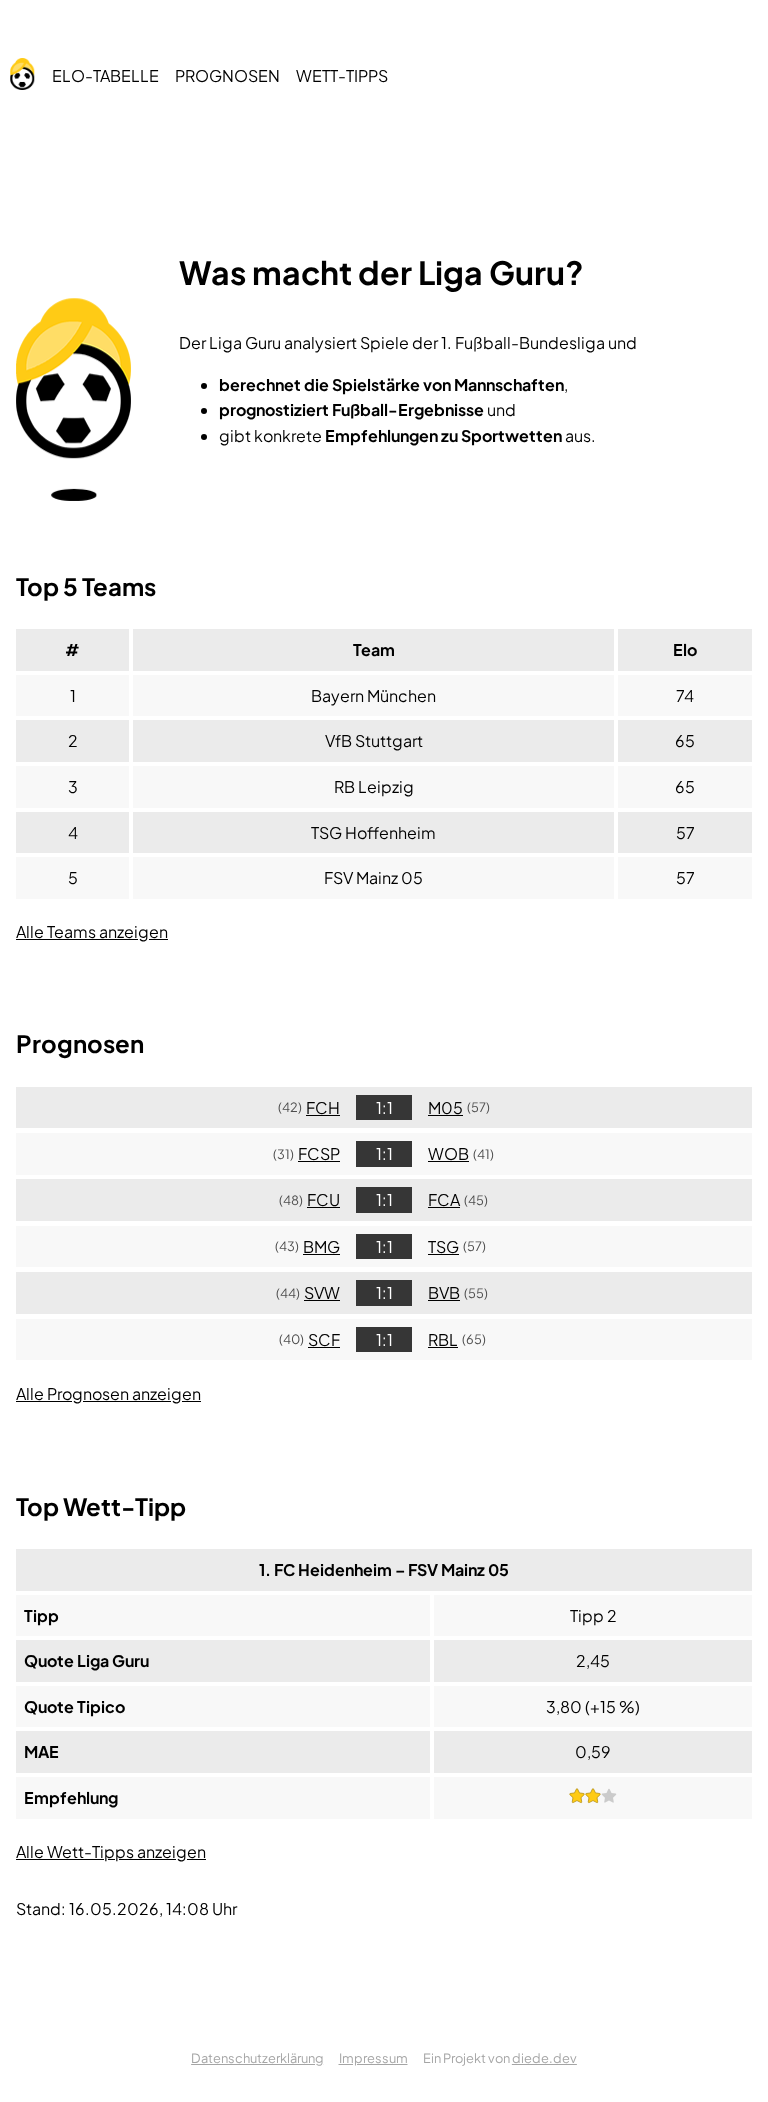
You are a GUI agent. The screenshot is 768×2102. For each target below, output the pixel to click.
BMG (321, 1246)
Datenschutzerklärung (257, 2058)
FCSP (319, 1153)
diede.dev (544, 2058)
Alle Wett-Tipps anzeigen (111, 1851)
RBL (443, 1339)
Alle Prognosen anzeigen (108, 1393)
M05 (445, 1107)
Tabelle (105, 75)
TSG (443, 1246)
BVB (444, 1292)
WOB (448, 1153)
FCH (323, 1107)
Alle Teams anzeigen (92, 931)
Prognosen (227, 75)
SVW (322, 1292)
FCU (323, 1199)
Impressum (373, 2058)
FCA (444, 1199)
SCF (324, 1339)
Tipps (342, 75)
